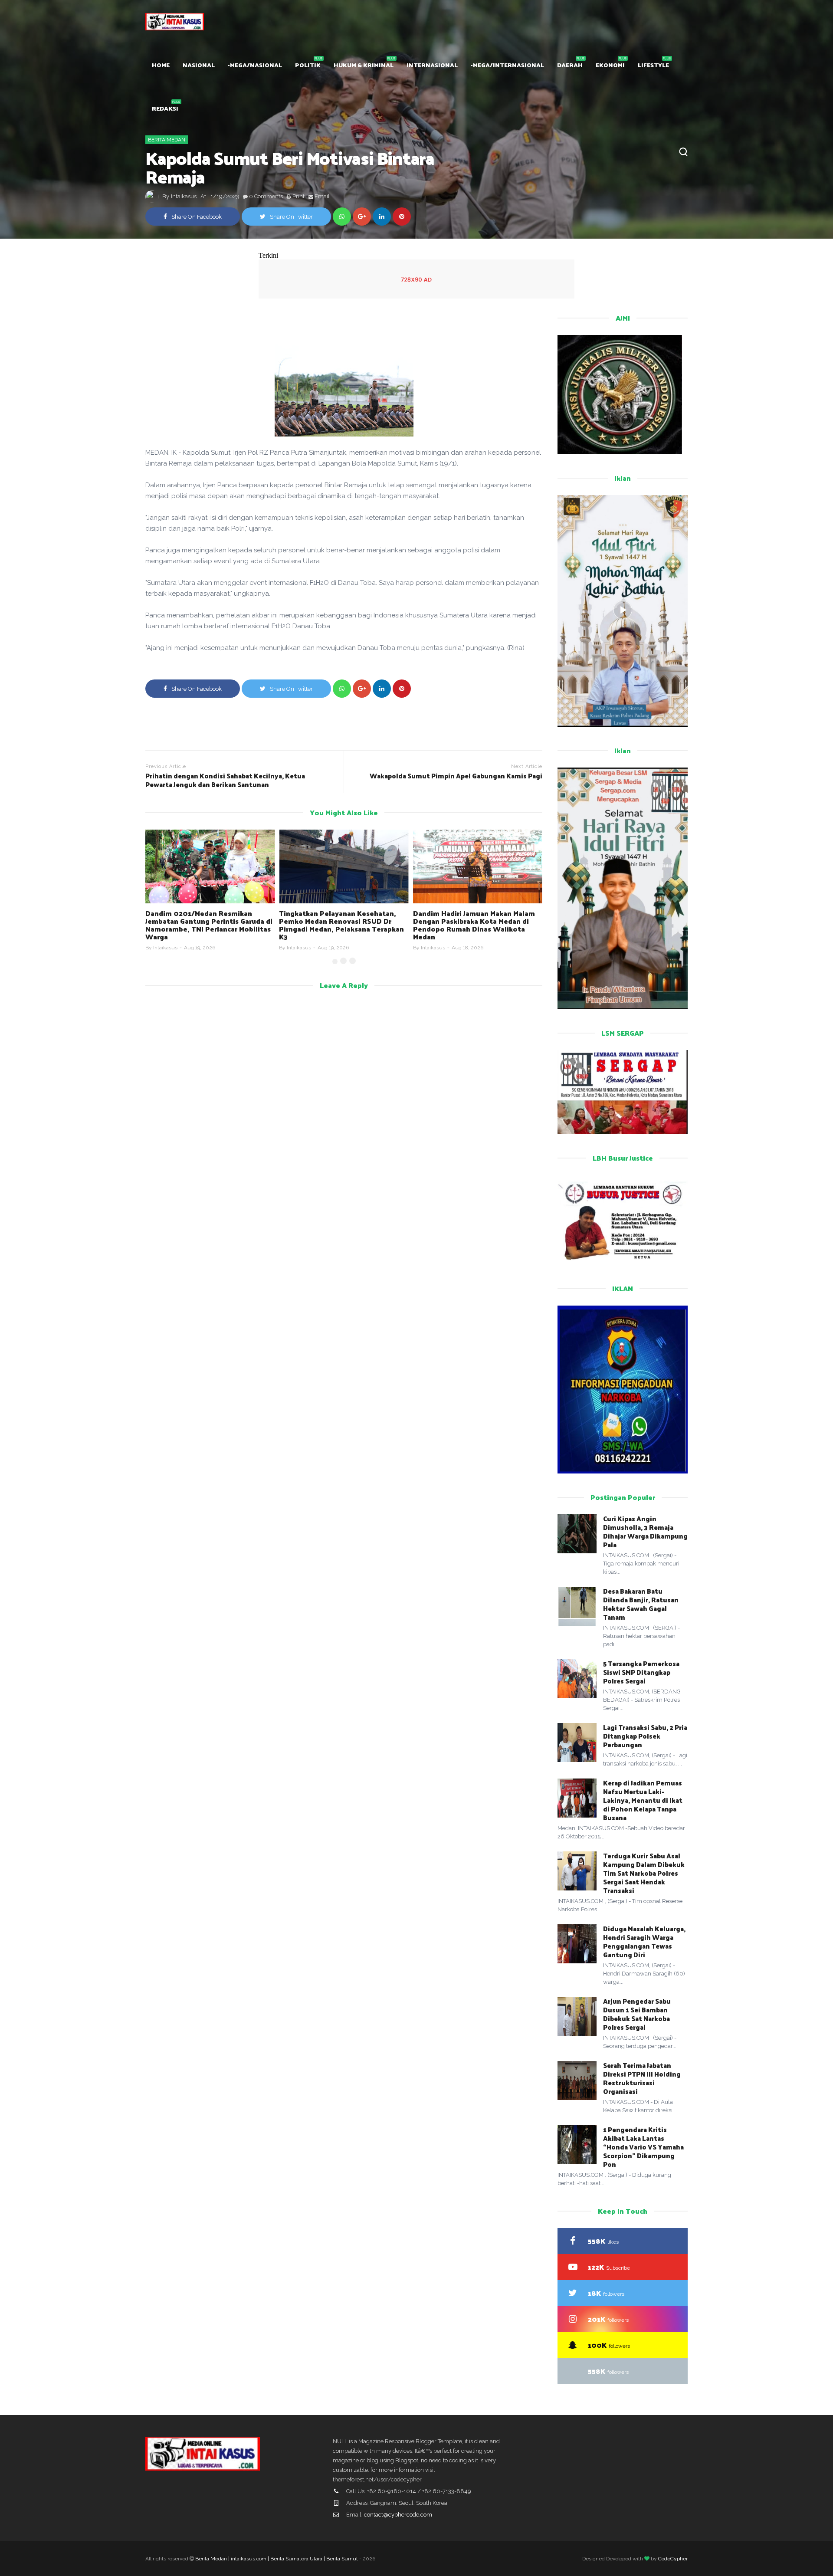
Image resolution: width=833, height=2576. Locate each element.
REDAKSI (165, 108)
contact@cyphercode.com (398, 2515)
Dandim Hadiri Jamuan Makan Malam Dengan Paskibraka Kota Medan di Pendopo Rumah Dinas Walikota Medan (474, 925)
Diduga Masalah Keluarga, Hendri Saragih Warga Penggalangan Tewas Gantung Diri (644, 1941)
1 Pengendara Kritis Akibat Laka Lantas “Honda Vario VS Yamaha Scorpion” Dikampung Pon (643, 2147)
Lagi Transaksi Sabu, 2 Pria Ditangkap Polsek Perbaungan (645, 1736)
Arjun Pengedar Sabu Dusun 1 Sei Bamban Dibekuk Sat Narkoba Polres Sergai (637, 2014)
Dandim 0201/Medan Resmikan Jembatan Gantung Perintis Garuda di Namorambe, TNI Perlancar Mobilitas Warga (209, 925)
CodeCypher (673, 2559)
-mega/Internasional (507, 65)
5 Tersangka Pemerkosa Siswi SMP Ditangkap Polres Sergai (641, 1672)
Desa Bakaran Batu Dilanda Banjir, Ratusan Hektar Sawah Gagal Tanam (641, 1604)
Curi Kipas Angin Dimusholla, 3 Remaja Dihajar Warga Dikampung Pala (645, 1531)
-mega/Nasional (255, 65)
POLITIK (308, 65)
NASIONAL (199, 65)
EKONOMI (610, 65)
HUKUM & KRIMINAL (364, 65)
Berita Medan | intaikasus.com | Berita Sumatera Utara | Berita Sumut (277, 2559)
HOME (161, 65)
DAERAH (570, 65)
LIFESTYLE (653, 65)
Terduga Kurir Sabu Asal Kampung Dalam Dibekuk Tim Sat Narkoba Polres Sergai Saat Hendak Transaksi (644, 1873)
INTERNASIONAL (432, 65)
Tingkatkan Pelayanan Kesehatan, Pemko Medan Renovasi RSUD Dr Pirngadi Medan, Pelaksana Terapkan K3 (341, 925)
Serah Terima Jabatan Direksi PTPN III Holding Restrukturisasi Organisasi (642, 2078)
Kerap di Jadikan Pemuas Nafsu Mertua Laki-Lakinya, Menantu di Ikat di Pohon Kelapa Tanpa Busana (643, 1800)
